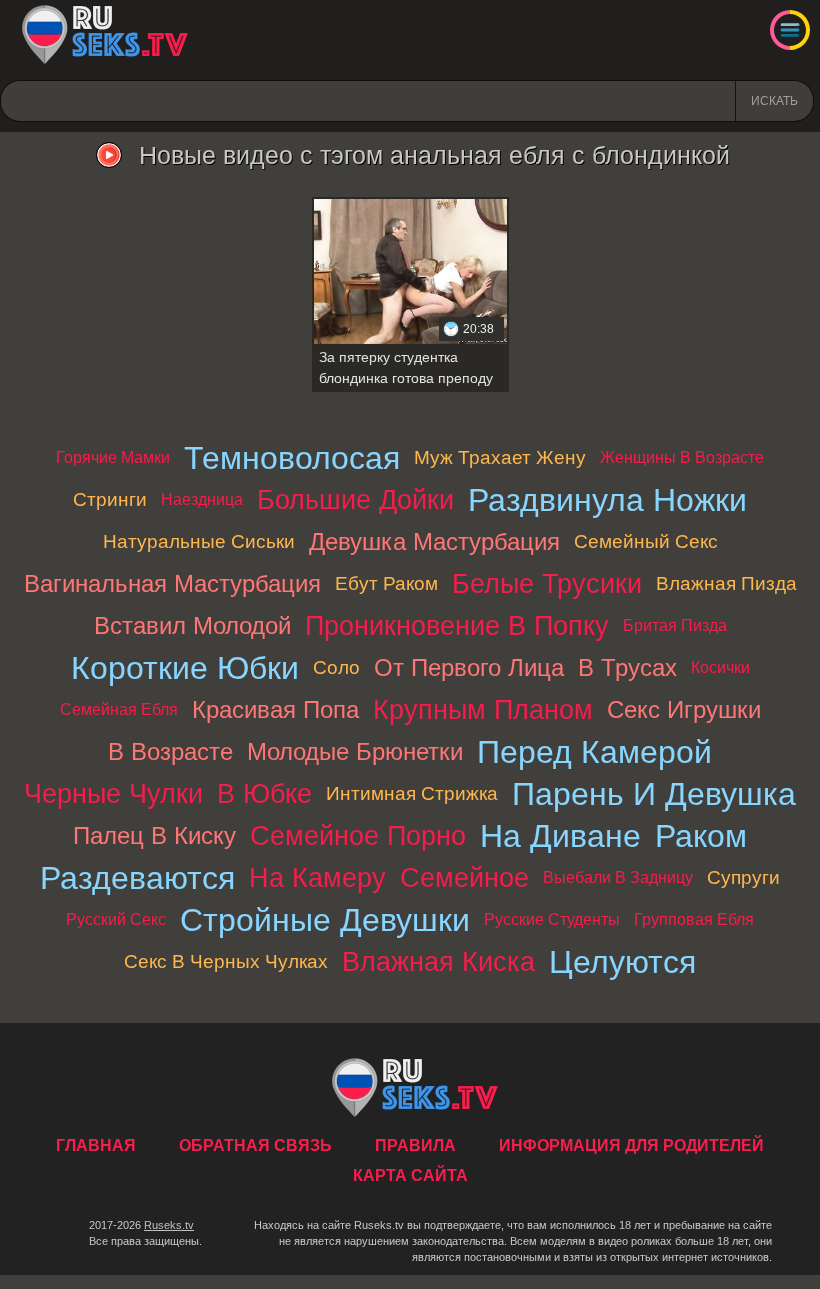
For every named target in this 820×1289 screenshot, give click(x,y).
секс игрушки (684, 709)
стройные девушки (325, 920)
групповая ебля (694, 919)
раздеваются (137, 878)
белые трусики (547, 583)
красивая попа (275, 709)
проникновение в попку (457, 625)
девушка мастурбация (434, 541)
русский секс (116, 919)
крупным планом (483, 709)
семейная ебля (119, 709)
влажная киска (438, 961)
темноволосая (292, 458)
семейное (464, 877)
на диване (560, 836)
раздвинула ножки (607, 500)
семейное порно (358, 835)
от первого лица (469, 667)
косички (720, 667)
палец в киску (154, 835)
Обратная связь (255, 1145)
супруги (743, 877)
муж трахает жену (500, 457)
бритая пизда (675, 625)
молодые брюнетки (355, 751)
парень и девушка (654, 794)
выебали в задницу (618, 877)
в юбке (264, 793)
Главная (104, 35)
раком (701, 836)
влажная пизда (726, 583)
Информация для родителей (631, 1145)
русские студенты (552, 919)
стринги (110, 499)
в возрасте (170, 751)
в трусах (627, 667)
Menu (790, 30)
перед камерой (594, 752)
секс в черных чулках (226, 961)
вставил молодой (192, 625)
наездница (202, 499)
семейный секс (646, 541)
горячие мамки (113, 457)
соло (336, 667)
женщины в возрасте (682, 457)
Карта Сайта (410, 1175)
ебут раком (386, 583)
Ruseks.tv (169, 1225)
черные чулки (113, 793)
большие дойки (355, 499)
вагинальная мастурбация (172, 583)
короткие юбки (185, 668)
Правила (415, 1145)
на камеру (317, 877)
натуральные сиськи (199, 541)
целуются (622, 962)
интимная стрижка (412, 793)
